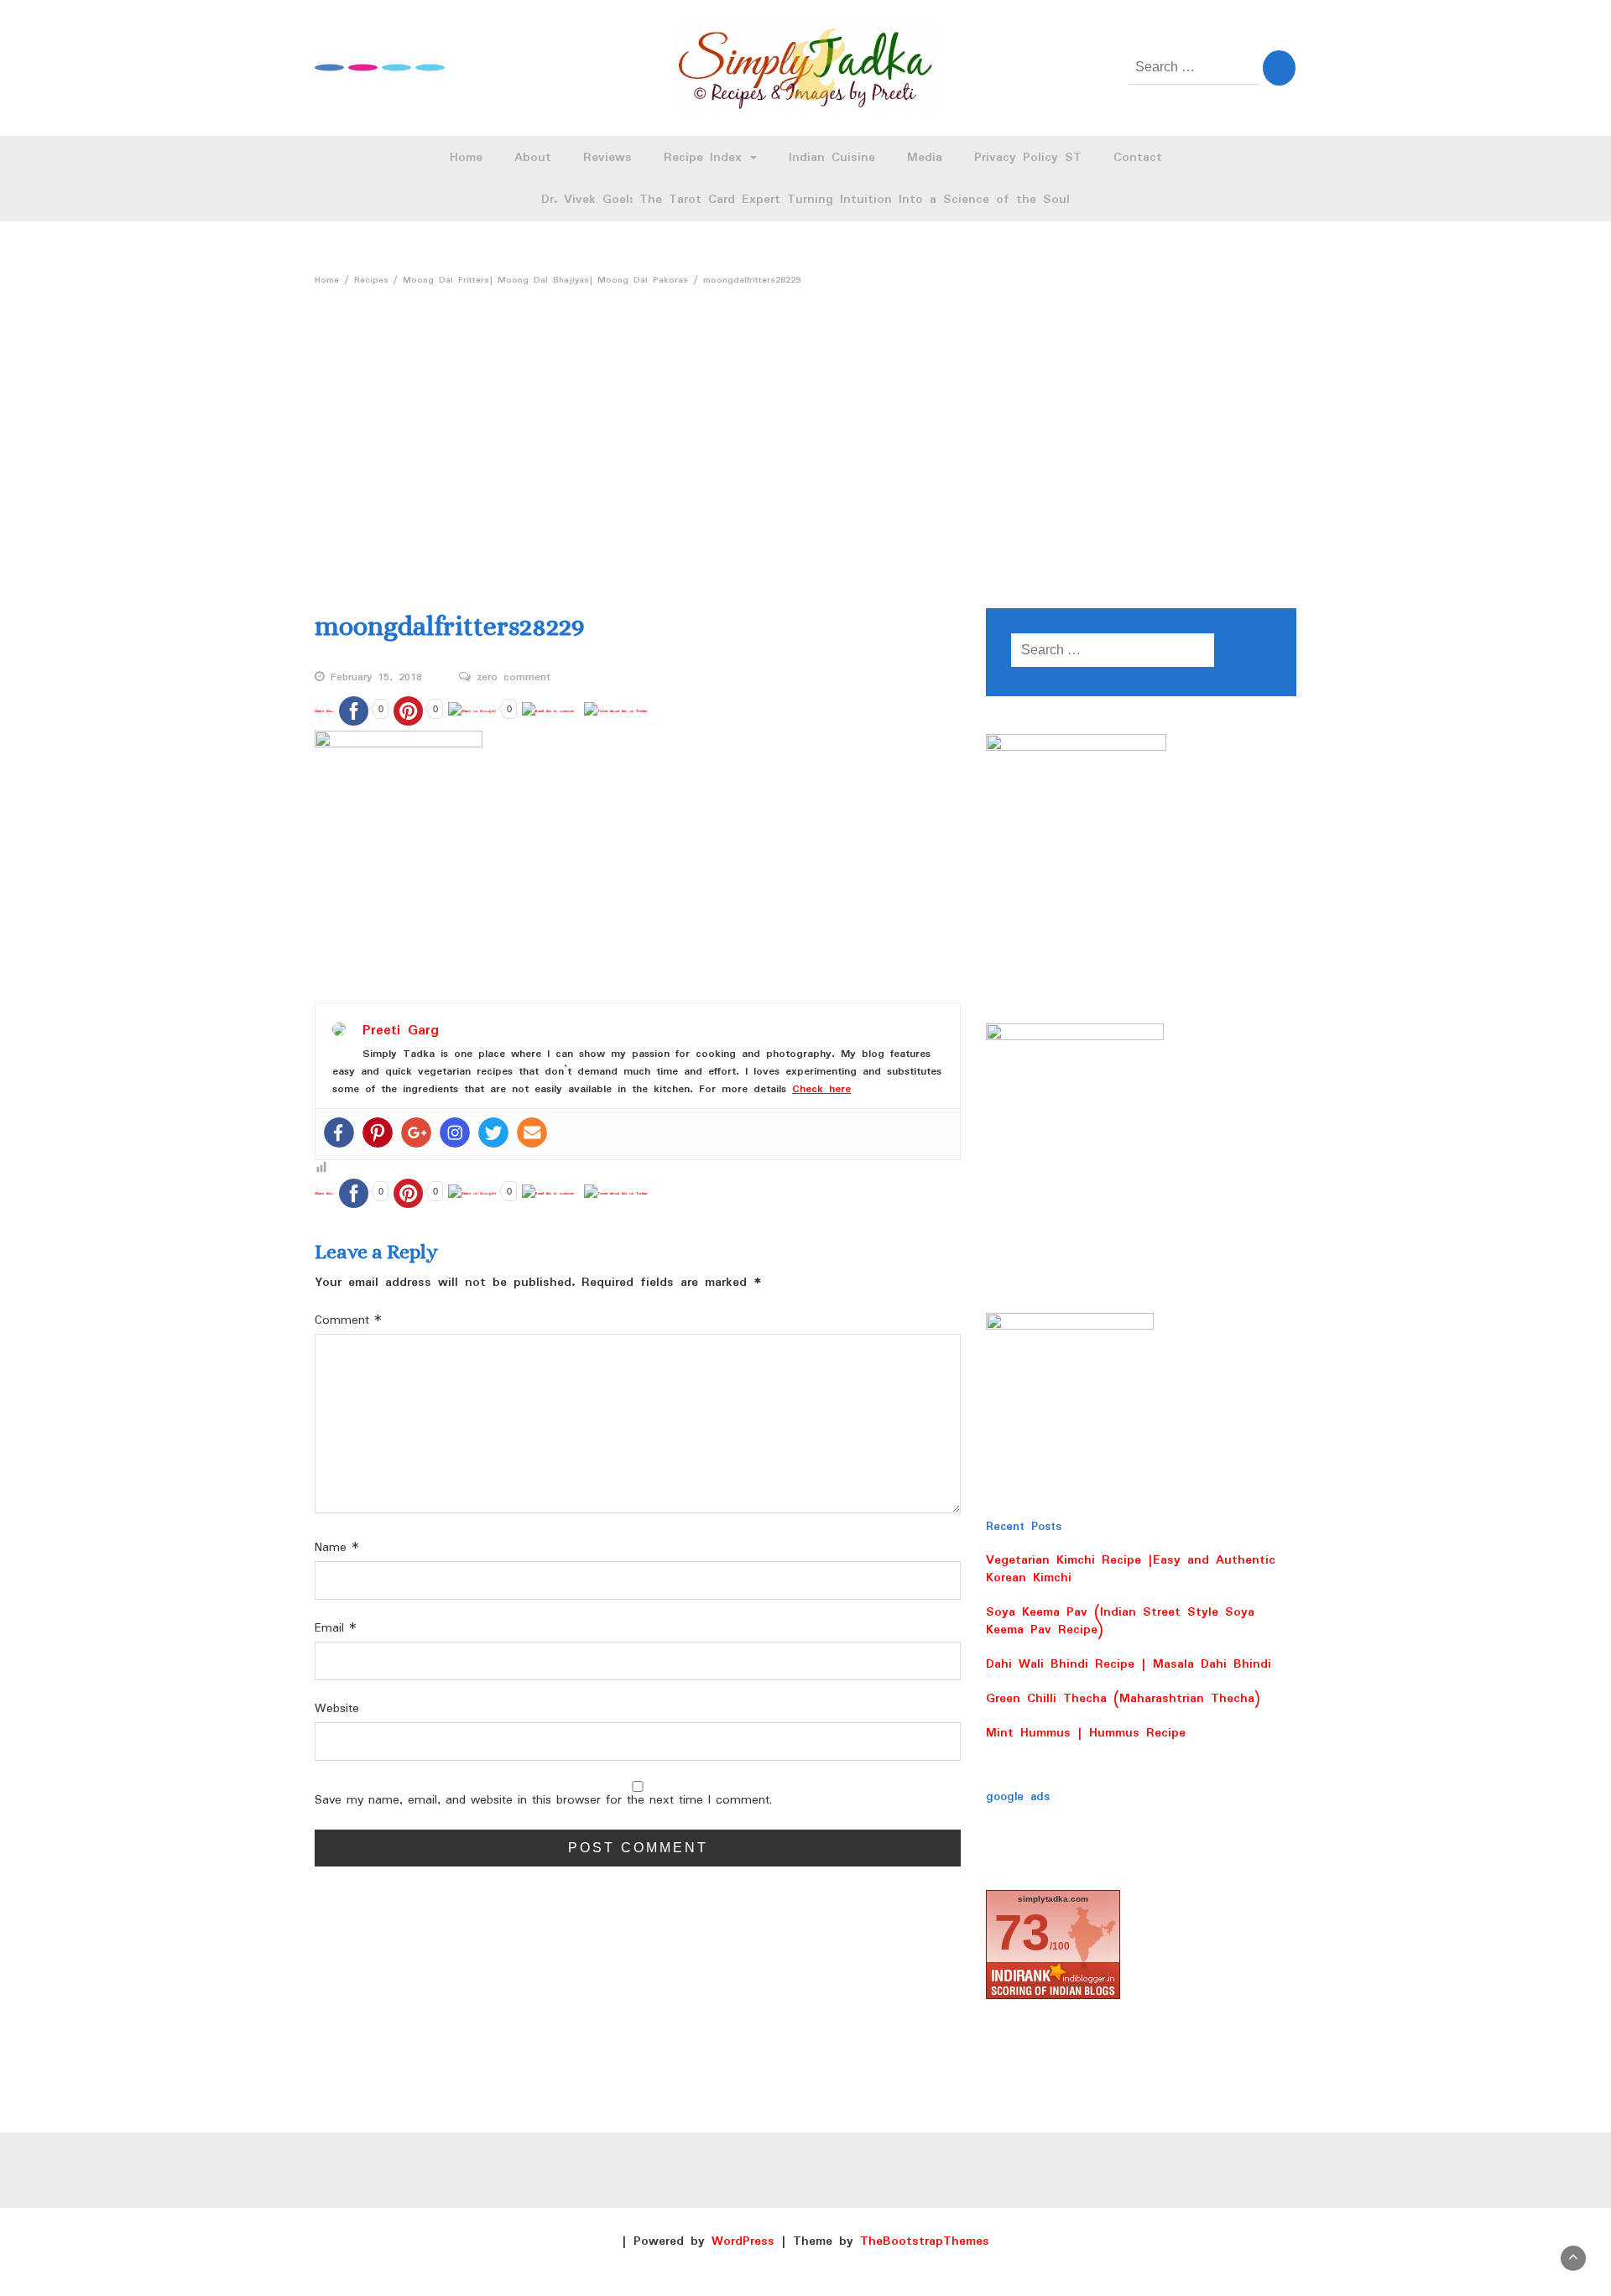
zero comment (514, 678)
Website (337, 1709)
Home (466, 158)
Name (337, 1548)
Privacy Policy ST (1028, 158)
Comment (348, 1321)
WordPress (743, 2241)
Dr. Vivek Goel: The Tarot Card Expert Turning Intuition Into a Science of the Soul (805, 200)
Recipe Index (706, 158)
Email (336, 1629)
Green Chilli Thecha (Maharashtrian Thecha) (1123, 1699)
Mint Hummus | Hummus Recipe (1086, 1733)
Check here (821, 1089)
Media (925, 158)
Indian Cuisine (832, 158)
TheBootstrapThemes (925, 2241)
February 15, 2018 (376, 678)
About (533, 158)
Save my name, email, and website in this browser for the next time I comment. (543, 1801)
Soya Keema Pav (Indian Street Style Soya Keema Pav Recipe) (1120, 1621)
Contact (1138, 158)
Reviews (607, 158)
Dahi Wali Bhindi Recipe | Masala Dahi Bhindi (1129, 1664)
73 (1022, 1932)
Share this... (324, 711)
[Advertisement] (805, 440)
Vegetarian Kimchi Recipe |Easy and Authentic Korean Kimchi (1131, 1569)
